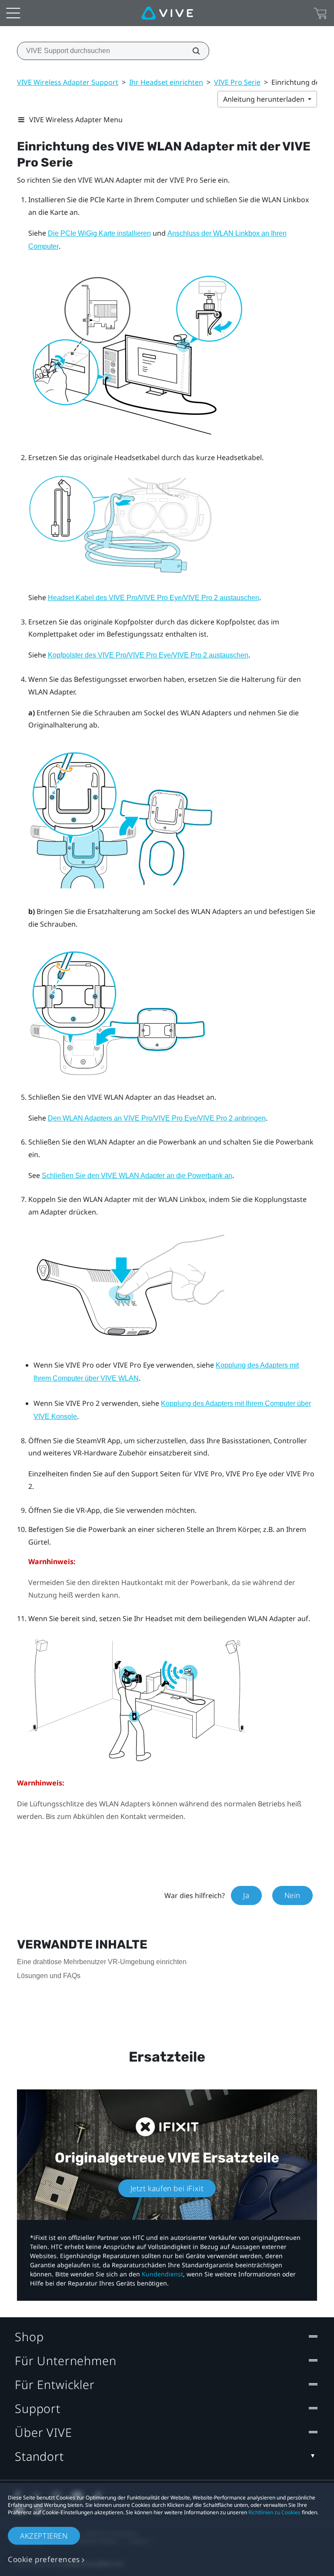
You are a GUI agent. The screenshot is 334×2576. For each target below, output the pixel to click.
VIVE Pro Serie (237, 82)
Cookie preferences (44, 2559)
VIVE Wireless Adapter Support (68, 82)
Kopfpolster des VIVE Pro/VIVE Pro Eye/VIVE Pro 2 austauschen (148, 655)
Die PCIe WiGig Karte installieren (99, 233)
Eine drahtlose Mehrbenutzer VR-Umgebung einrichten (102, 1962)
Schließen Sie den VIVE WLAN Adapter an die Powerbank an (137, 1176)
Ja (246, 1895)
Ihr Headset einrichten (166, 82)
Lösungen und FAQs (49, 1976)
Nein (292, 1895)
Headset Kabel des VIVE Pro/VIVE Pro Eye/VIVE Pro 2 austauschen (154, 598)
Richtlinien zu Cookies (274, 2512)
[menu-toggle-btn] (13, 13)
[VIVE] (167, 13)
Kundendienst (162, 2274)
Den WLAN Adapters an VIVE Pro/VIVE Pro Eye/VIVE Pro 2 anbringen (157, 1118)
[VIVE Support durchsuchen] (191, 51)
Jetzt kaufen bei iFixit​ (167, 2188)
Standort (39, 2456)
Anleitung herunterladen (265, 99)
